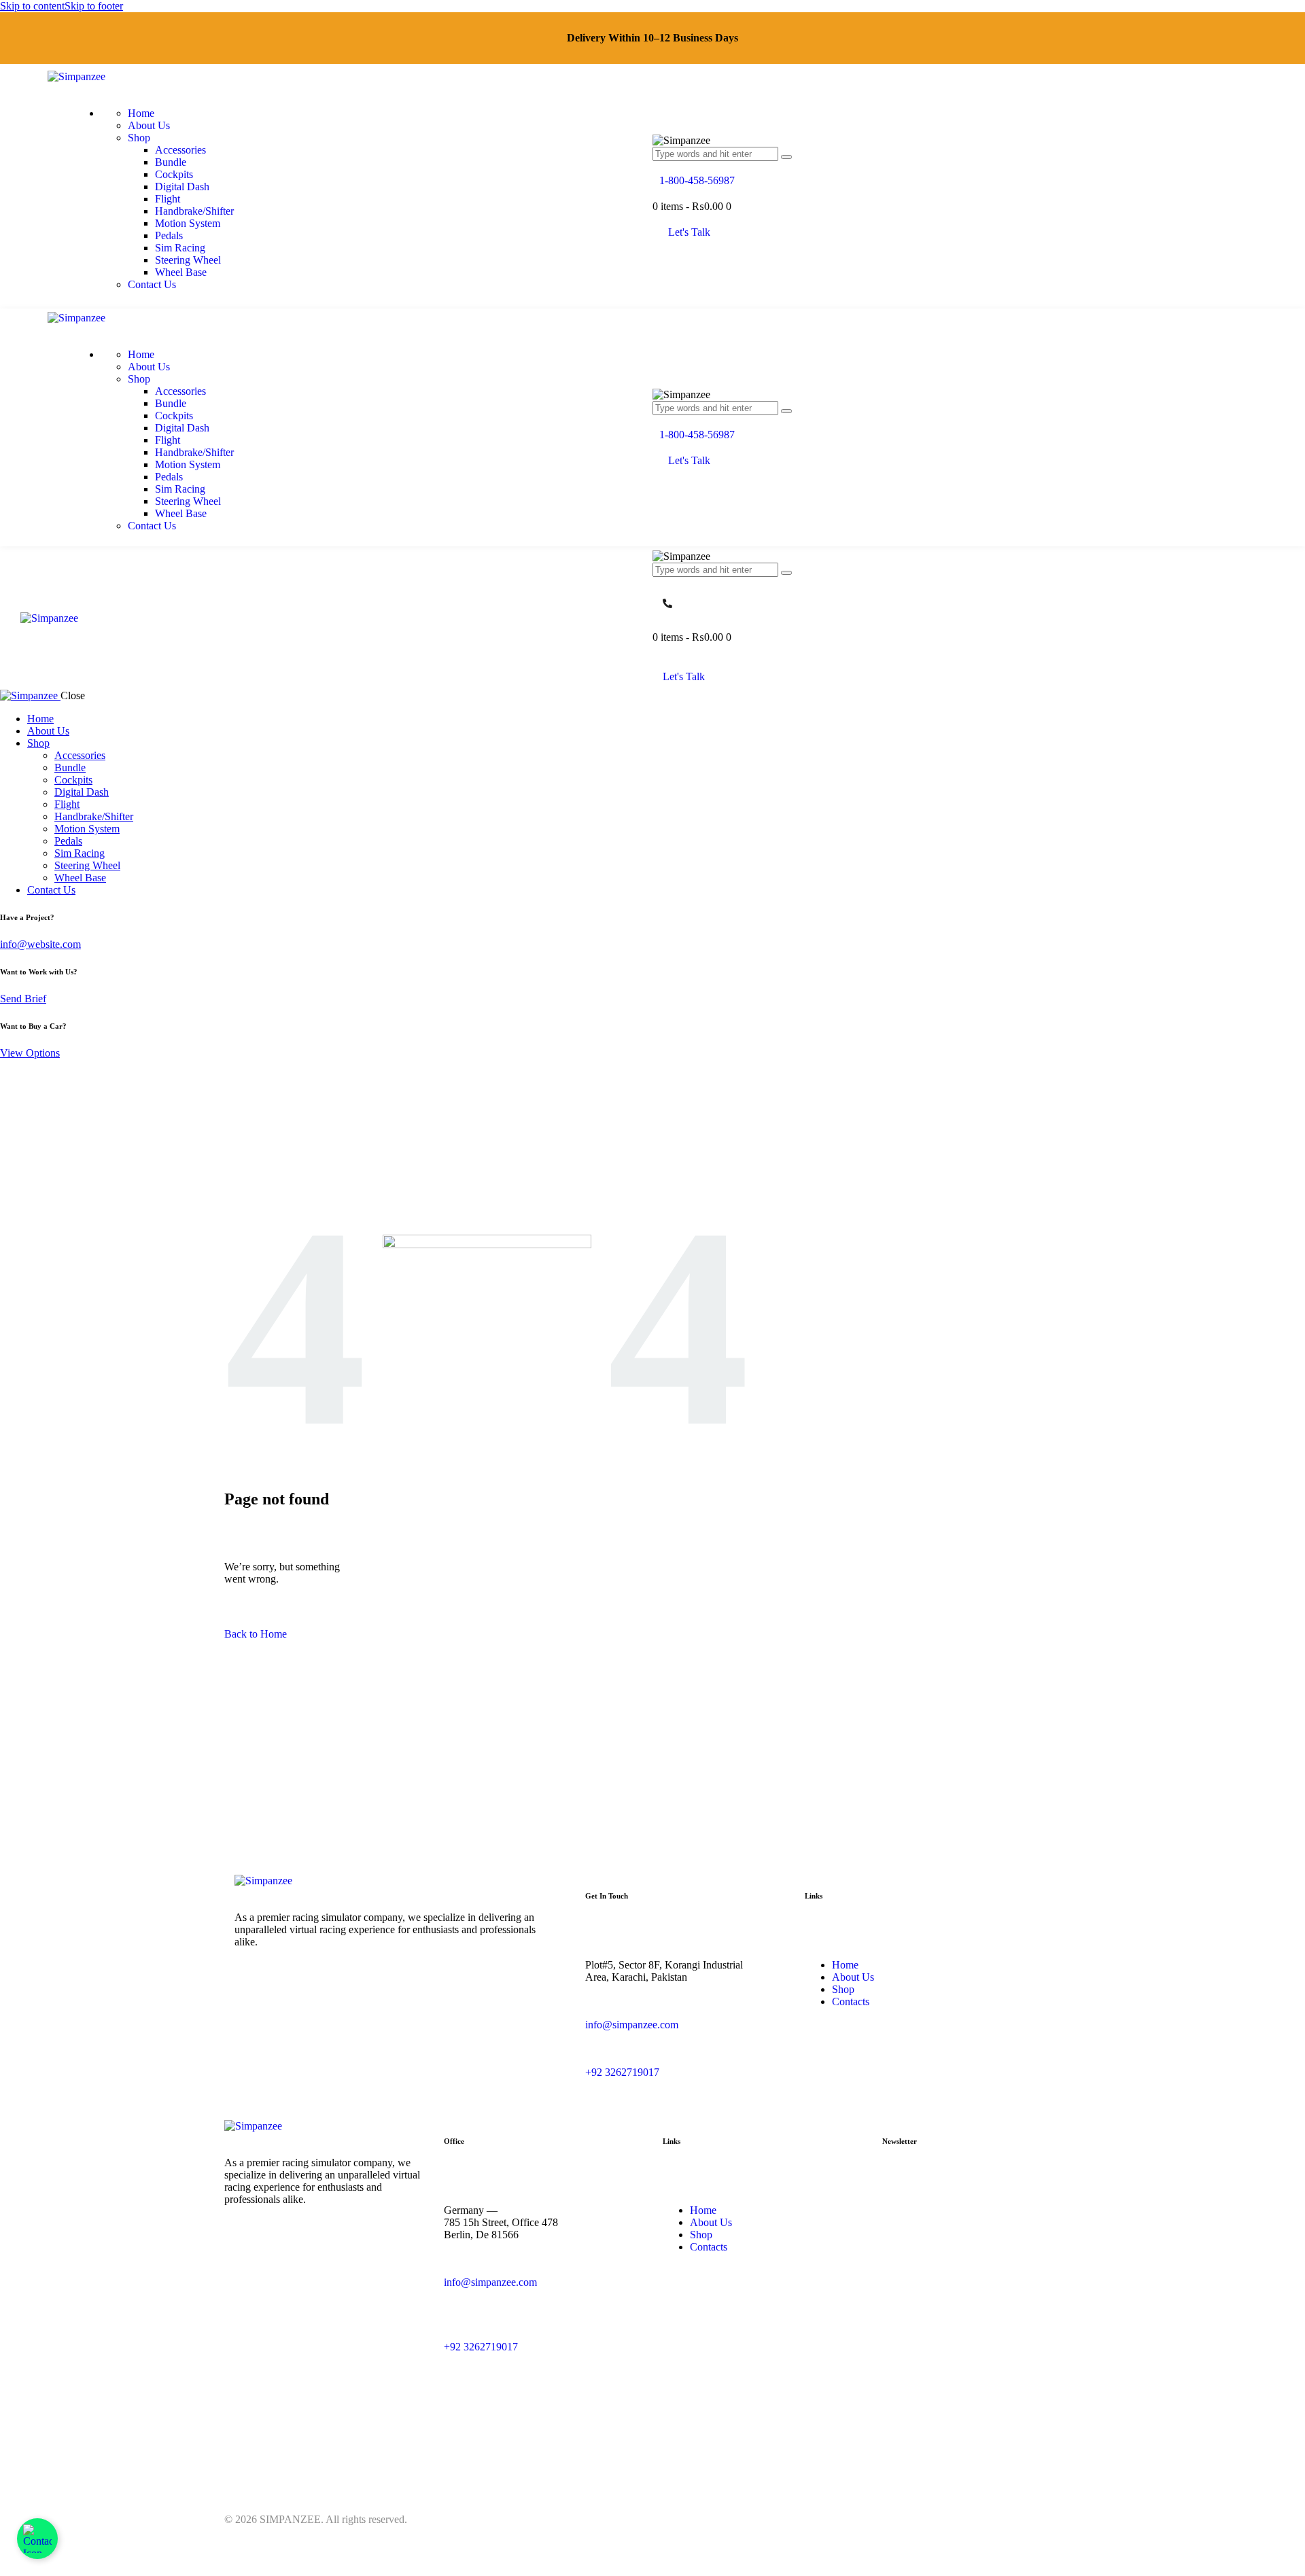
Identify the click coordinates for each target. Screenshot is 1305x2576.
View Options (30, 1053)
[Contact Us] (37, 2539)
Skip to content (32, 6)
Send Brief (23, 999)
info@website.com (40, 944)
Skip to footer (94, 6)
